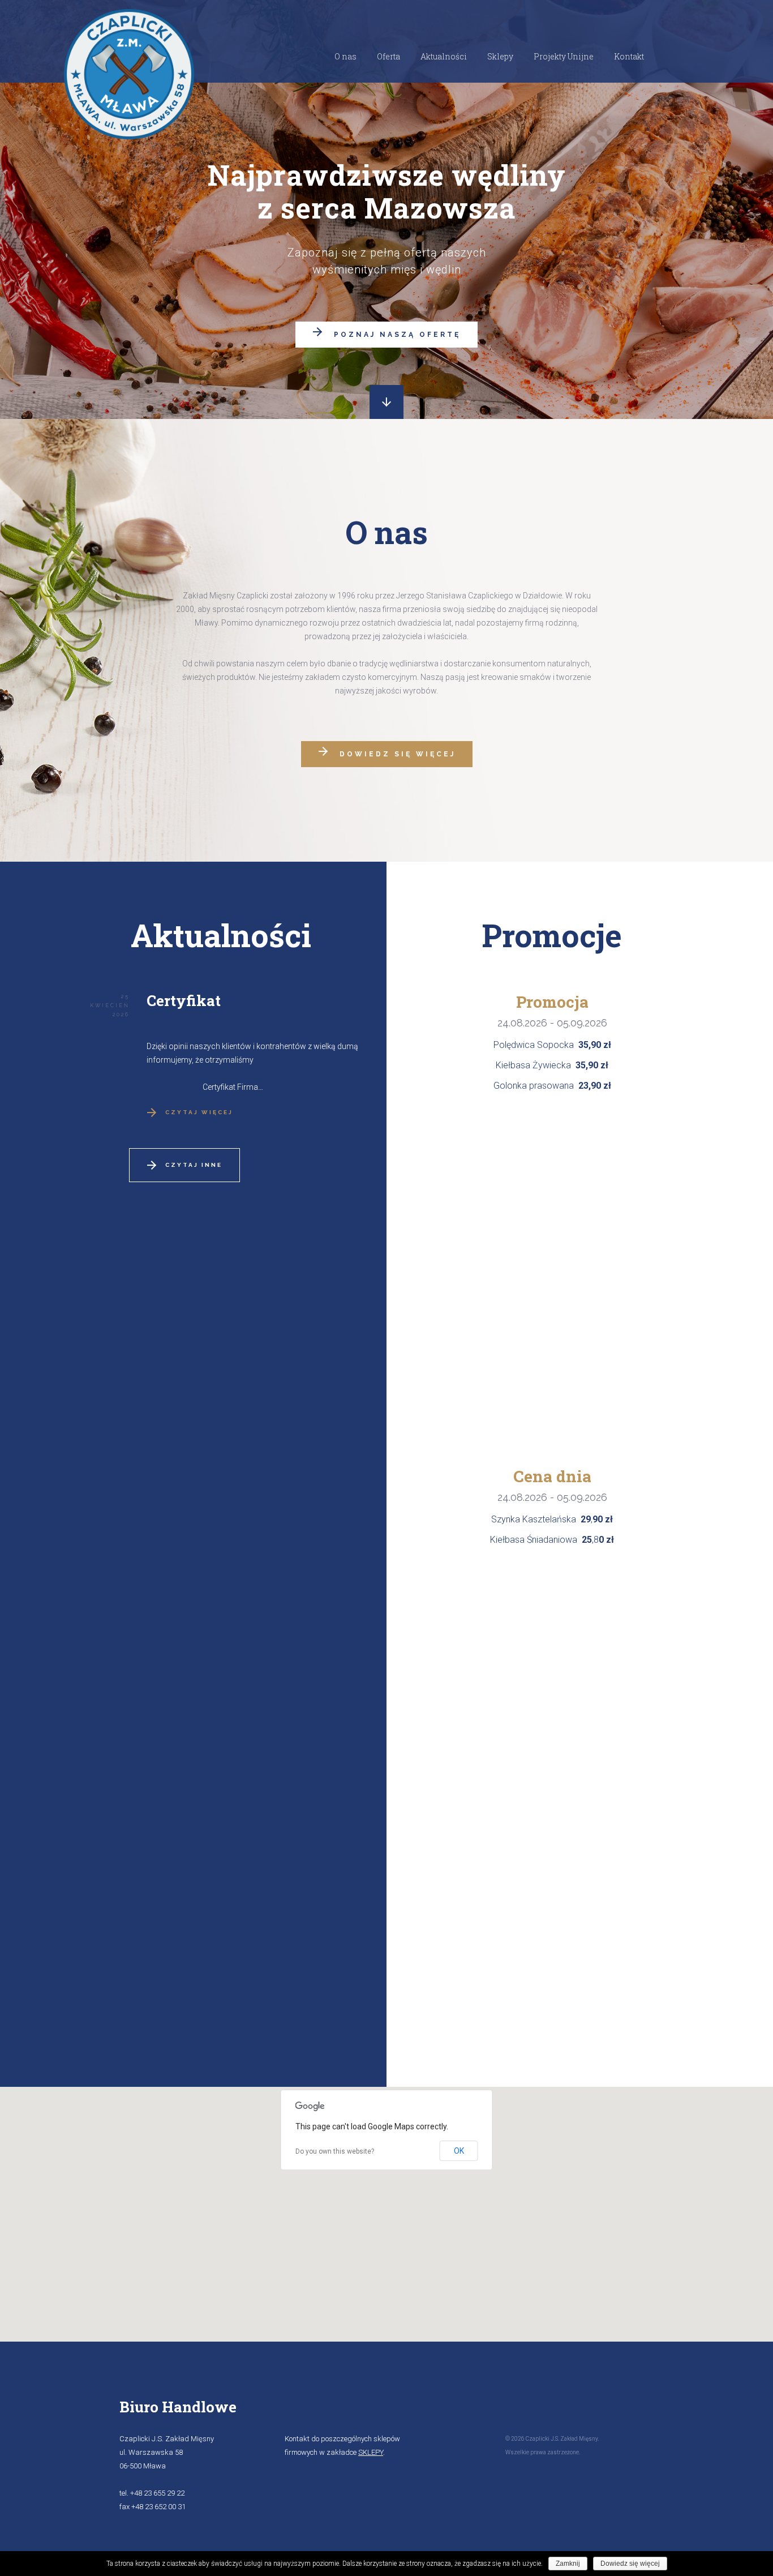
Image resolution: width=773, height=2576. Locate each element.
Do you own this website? (335, 2151)
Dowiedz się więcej (398, 754)
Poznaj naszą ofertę (397, 335)
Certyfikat (184, 1000)
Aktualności (444, 56)
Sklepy (500, 56)
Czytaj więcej (199, 1112)
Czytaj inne (194, 1165)
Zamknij (568, 2564)
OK (459, 2151)
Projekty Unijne (564, 56)
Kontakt (629, 56)
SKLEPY (371, 2452)
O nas (345, 56)
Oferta (388, 56)
